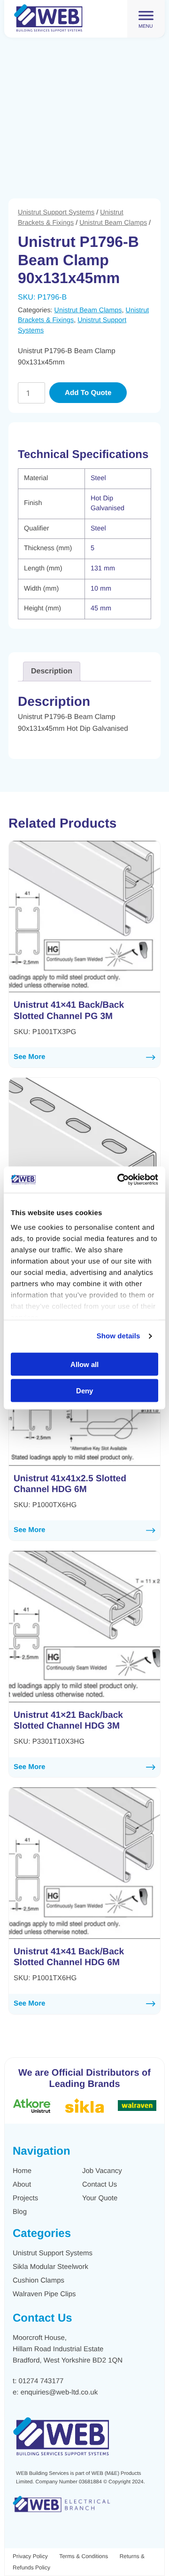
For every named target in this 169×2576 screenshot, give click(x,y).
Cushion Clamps (38, 2280)
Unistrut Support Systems (56, 213)
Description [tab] (52, 671)
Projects (25, 2198)
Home (22, 2171)
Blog (20, 2212)
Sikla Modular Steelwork (50, 2267)
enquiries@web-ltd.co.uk (59, 2392)
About (22, 2185)
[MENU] (146, 15)
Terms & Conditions (84, 2556)
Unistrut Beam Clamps (113, 223)
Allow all (84, 1364)
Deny (84, 1391)
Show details (119, 1336)
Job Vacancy (102, 2171)
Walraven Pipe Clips (44, 2294)
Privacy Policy (30, 2556)
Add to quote (88, 393)
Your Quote (100, 2198)
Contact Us (100, 2185)
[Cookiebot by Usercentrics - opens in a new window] (119, 1180)
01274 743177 (41, 2381)
